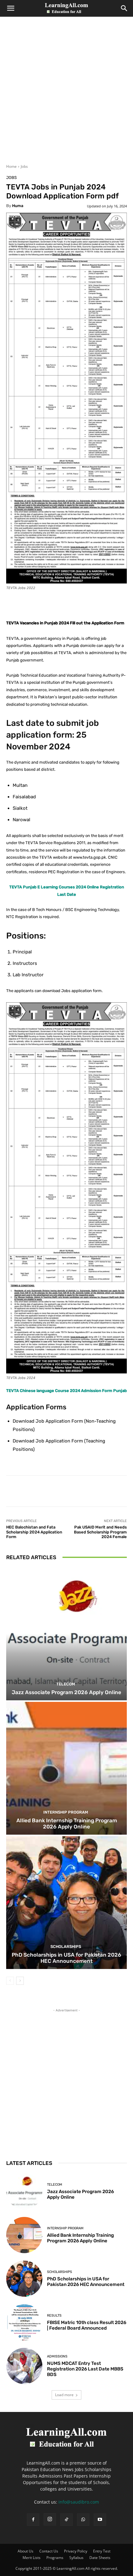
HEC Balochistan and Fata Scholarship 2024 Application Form (34, 1532)
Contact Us (49, 2551)
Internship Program (66, 1812)
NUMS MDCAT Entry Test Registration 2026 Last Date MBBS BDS (85, 2369)
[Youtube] (100, 2520)
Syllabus (76, 2558)
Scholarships (66, 1947)
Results (54, 2316)
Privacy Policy (76, 2551)
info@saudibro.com (79, 2502)
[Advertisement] (66, 94)
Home (11, 166)
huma (18, 206)
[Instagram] (50, 2519)
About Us (26, 2551)
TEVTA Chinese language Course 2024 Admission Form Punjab (66, 1391)
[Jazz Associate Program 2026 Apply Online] (66, 1634)
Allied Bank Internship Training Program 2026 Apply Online (67, 1824)
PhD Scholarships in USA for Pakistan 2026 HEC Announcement (66, 1958)
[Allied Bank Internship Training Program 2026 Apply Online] (66, 1768)
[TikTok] (66, 2520)
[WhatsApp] (83, 2520)
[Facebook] (33, 2520)
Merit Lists (32, 2558)
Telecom (66, 1684)
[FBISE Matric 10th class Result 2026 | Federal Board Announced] (24, 2322)
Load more (64, 2395)
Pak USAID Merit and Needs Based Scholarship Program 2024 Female (100, 1532)
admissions (57, 2356)
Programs (55, 2558)
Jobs (24, 166)
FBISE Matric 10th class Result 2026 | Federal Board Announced (87, 2325)
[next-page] (20, 1981)
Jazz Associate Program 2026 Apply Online (66, 1692)
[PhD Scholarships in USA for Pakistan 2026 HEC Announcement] (66, 1903)
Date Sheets (100, 2558)
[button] (11, 8)
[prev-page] (10, 1981)
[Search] (124, 8)
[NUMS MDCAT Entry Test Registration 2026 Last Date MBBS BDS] (24, 2366)
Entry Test (102, 2551)
